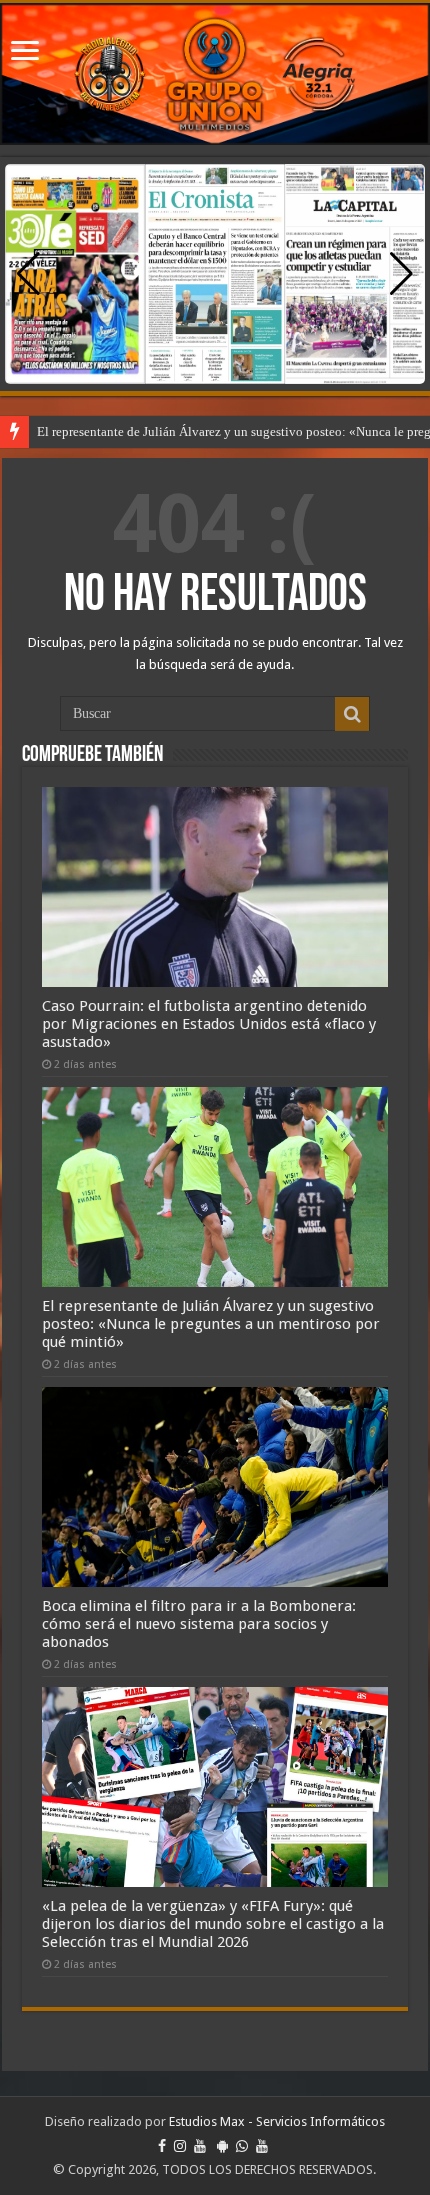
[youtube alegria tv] (262, 2146)
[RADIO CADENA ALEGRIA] (215, 74)
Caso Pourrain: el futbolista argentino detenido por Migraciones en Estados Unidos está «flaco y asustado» (209, 1024)
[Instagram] (180, 2146)
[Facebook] (162, 2146)
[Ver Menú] (25, 52)
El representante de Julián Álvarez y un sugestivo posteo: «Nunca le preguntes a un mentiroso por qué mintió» (211, 1324)
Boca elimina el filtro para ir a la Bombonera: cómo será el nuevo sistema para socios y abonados (199, 1624)
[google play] (222, 2146)
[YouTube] (200, 2146)
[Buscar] (352, 714)
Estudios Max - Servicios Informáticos (277, 2121)
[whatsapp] (242, 2146)
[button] (401, 274)
